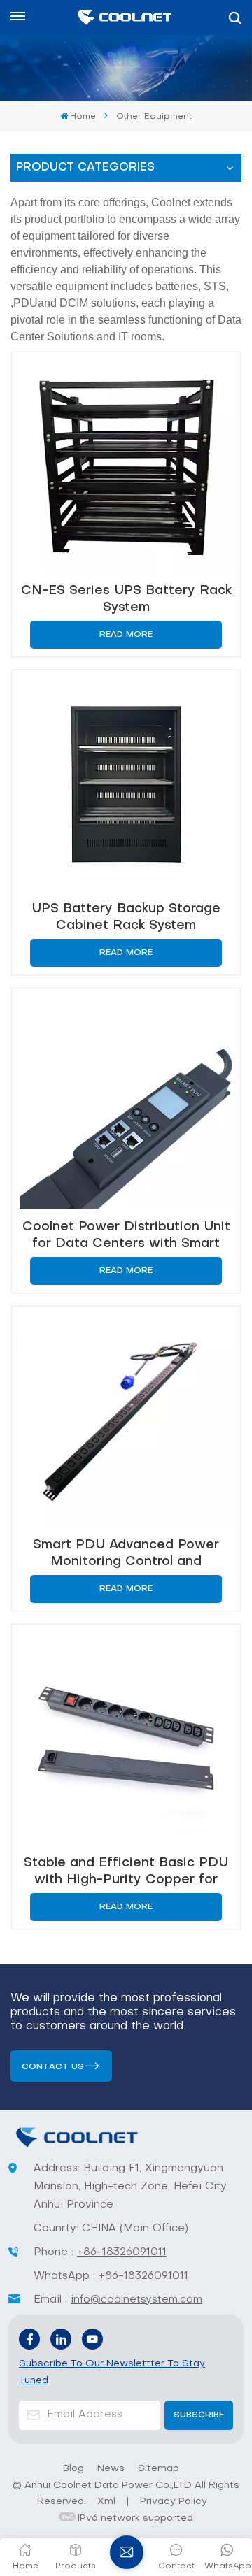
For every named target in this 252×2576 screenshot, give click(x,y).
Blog (73, 2469)
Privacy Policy (174, 2502)
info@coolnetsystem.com (136, 2300)
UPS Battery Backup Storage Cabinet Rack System (126, 918)
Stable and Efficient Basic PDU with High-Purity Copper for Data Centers (126, 1872)
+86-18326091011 (122, 2252)
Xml (106, 2502)
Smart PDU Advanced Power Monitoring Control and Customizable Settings (126, 1554)
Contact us (53, 2067)
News (111, 2469)
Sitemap (159, 2469)
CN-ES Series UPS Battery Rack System (126, 599)
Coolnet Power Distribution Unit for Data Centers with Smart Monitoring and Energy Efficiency (126, 1236)
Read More (126, 635)
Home (83, 117)
